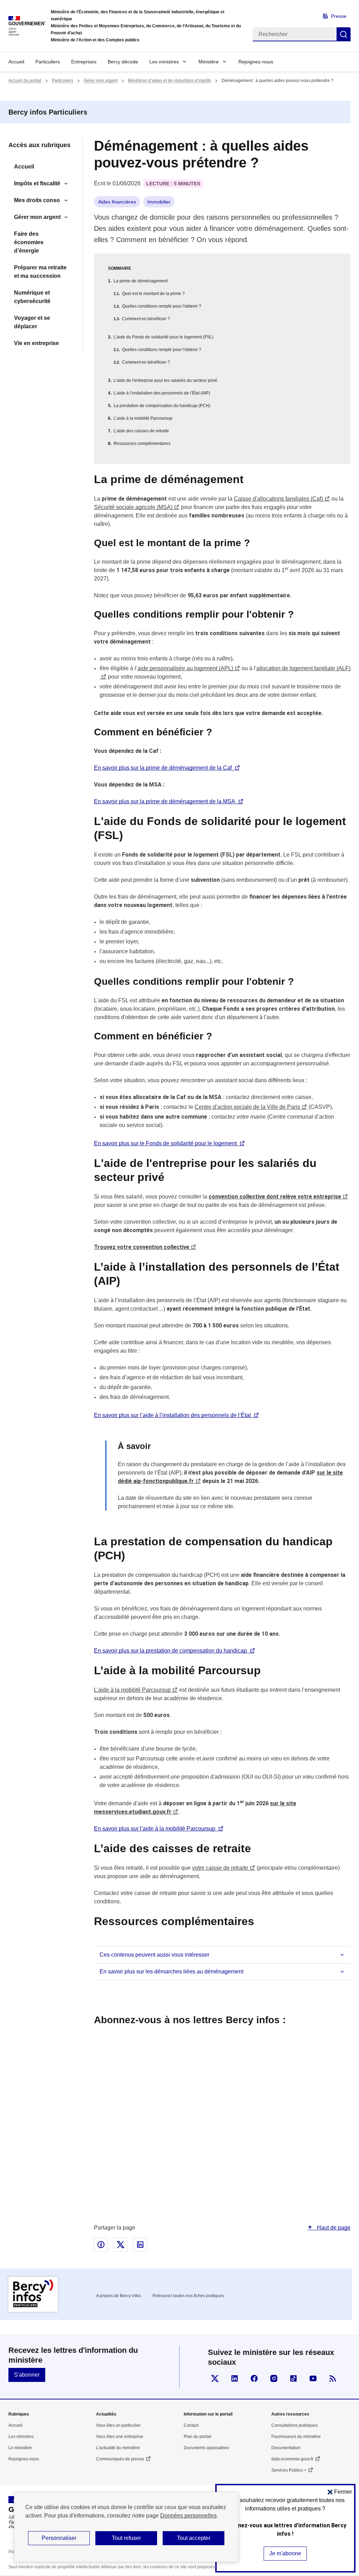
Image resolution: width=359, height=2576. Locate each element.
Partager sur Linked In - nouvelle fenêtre (140, 2245)
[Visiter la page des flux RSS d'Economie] (333, 2378)
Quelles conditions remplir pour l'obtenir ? (162, 306)
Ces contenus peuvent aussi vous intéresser (154, 1955)
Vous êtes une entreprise (120, 2437)
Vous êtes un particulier (118, 2425)
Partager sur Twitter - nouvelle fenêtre (121, 2245)
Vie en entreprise (36, 343)
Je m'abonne (285, 2553)
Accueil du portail (25, 81)
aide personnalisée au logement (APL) (185, 668)
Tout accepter (194, 2538)
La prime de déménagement (141, 281)
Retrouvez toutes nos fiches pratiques (188, 2296)
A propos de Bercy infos (118, 2296)
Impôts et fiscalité (37, 183)
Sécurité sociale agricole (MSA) (133, 507)
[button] (340, 2492)
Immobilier (159, 202)
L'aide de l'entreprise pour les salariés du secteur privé (165, 380)
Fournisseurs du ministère (296, 2437)
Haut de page (333, 2228)
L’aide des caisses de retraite (141, 431)
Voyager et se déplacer (32, 322)
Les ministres (164, 62)
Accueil (16, 62)
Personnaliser (59, 2538)
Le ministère (20, 2448)
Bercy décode (123, 62)
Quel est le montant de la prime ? (153, 294)
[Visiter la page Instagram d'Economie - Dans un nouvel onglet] (274, 2378)
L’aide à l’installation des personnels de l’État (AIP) (162, 393)
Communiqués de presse (120, 2459)
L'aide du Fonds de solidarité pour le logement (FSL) (164, 337)
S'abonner (27, 2375)
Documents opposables (206, 2448)
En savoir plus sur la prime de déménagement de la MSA (165, 801)
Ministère (209, 62)
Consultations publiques (294, 2425)
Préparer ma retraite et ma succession (40, 272)
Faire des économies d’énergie (29, 242)
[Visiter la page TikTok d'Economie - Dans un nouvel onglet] (293, 2378)
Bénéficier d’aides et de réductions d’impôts (170, 81)
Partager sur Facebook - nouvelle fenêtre (101, 2245)
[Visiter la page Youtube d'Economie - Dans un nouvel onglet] (313, 2378)
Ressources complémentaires (142, 444)
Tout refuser (126, 2538)
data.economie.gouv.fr (292, 2459)
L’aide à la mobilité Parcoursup (143, 418)
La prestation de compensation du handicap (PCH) (162, 406)
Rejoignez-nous (256, 62)
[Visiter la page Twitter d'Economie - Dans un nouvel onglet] (215, 2378)
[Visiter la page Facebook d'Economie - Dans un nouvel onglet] (254, 2378)
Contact (191, 2425)
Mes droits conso (37, 200)
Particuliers (48, 62)
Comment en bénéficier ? (146, 319)
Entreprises (84, 62)
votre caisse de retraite (220, 1868)
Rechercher (344, 34)
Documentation (286, 2448)
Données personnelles (188, 2516)
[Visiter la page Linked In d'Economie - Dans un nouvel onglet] (235, 2378)
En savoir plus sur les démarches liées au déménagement (171, 1972)
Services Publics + (289, 2470)
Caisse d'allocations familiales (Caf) (278, 499)
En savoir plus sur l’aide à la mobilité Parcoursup (155, 1829)
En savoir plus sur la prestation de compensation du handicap (170, 1651)
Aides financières (117, 202)
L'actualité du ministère (118, 2448)
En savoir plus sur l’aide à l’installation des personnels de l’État (172, 1415)
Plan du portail (198, 2437)
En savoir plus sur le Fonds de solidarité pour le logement (165, 1143)
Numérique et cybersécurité (32, 297)
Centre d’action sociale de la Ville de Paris (247, 1107)
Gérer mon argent (101, 81)
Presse (339, 16)
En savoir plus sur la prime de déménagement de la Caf (163, 768)
